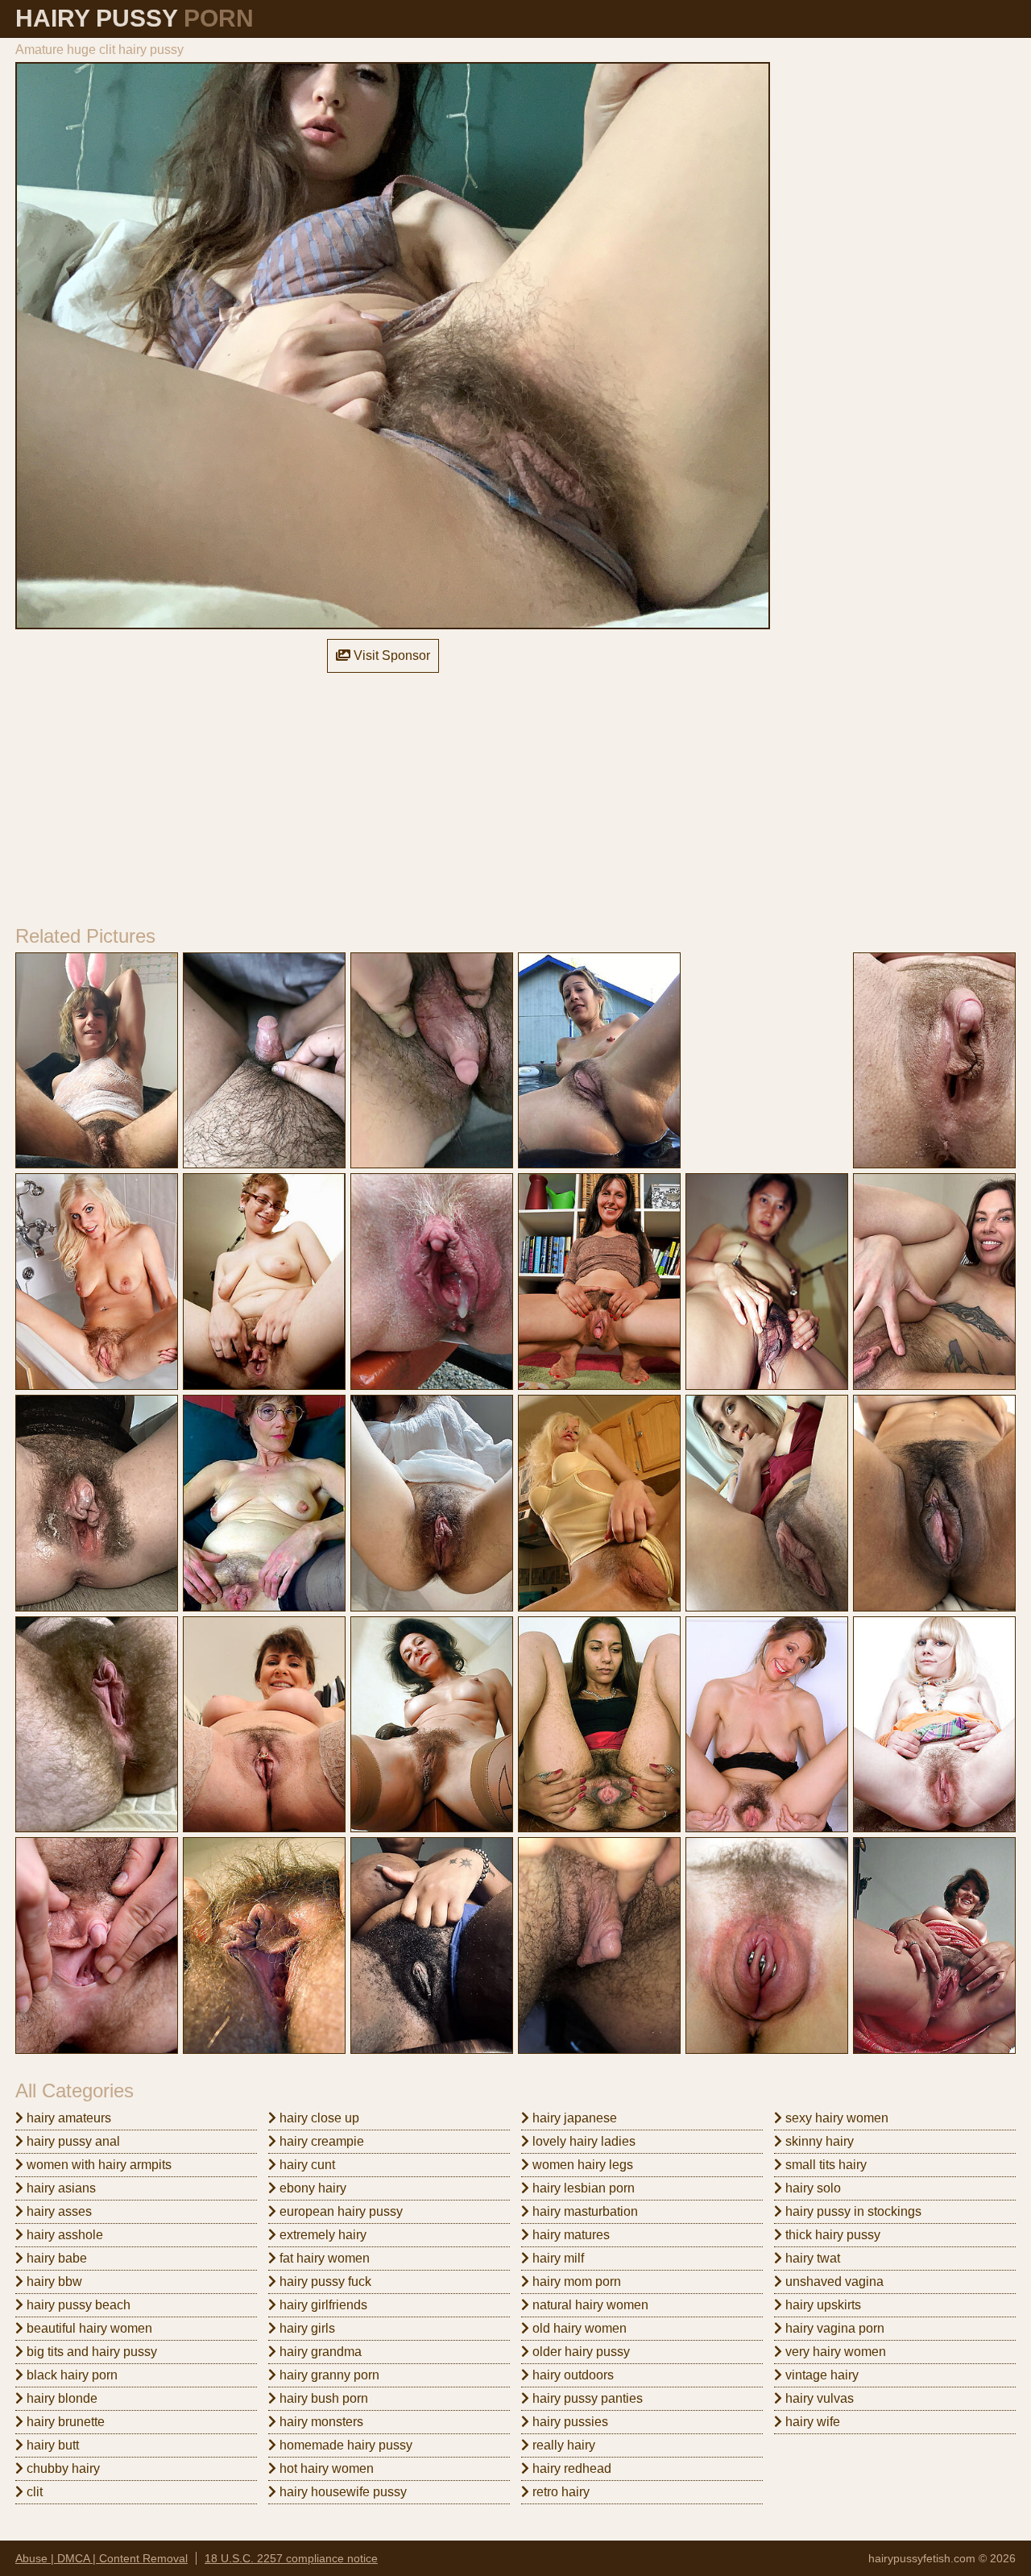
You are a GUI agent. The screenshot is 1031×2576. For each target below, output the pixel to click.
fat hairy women (323, 2258)
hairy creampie (320, 2141)
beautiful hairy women (88, 2328)
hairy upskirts (822, 2305)
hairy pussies (569, 2422)
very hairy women (834, 2352)
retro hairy (559, 2492)
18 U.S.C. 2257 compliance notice (291, 2558)
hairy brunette (64, 2422)
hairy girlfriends (322, 2305)
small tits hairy (824, 2165)
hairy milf (557, 2258)
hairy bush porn (322, 2398)
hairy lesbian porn (582, 2188)
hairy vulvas (818, 2398)
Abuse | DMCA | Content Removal (101, 2558)
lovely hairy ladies (582, 2141)
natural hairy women (589, 2305)
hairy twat (811, 2258)
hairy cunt (306, 2165)
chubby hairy (62, 2468)
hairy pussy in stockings (852, 2211)
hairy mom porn (575, 2281)
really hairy (562, 2445)
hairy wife (811, 2422)
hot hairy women (325, 2468)
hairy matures (569, 2235)
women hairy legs (581, 2165)
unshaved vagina (833, 2281)
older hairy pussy (580, 2352)
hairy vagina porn (833, 2328)
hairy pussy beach (77, 2305)
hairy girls (306, 2328)
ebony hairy (311, 2188)
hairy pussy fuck (324, 2281)
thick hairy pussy (831, 2235)
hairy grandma (319, 2352)
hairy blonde (60, 2398)
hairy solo (812, 2188)
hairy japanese (573, 2118)
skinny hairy (818, 2141)
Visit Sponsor (390, 655)
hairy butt (51, 2445)
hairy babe (55, 2258)
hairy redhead (570, 2468)
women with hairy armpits (97, 2165)
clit (33, 2492)
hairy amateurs (67, 2118)
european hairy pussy (340, 2211)
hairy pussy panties (586, 2398)
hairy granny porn (328, 2375)
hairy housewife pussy (342, 2492)
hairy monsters (320, 2422)
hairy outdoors (571, 2375)
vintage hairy (820, 2375)
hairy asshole (63, 2235)
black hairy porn (70, 2375)
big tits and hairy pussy (90, 2352)
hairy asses (58, 2211)
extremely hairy (321, 2235)
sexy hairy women (835, 2118)
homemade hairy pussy (344, 2445)
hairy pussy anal (72, 2141)
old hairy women (578, 2328)
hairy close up (318, 2118)
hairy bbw (53, 2281)
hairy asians (60, 2188)
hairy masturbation (584, 2211)
